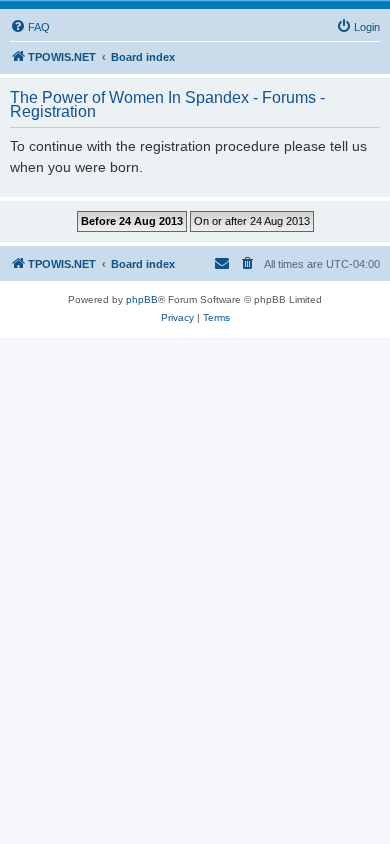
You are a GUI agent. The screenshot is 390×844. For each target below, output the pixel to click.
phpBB (142, 299)
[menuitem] (30, 27)
